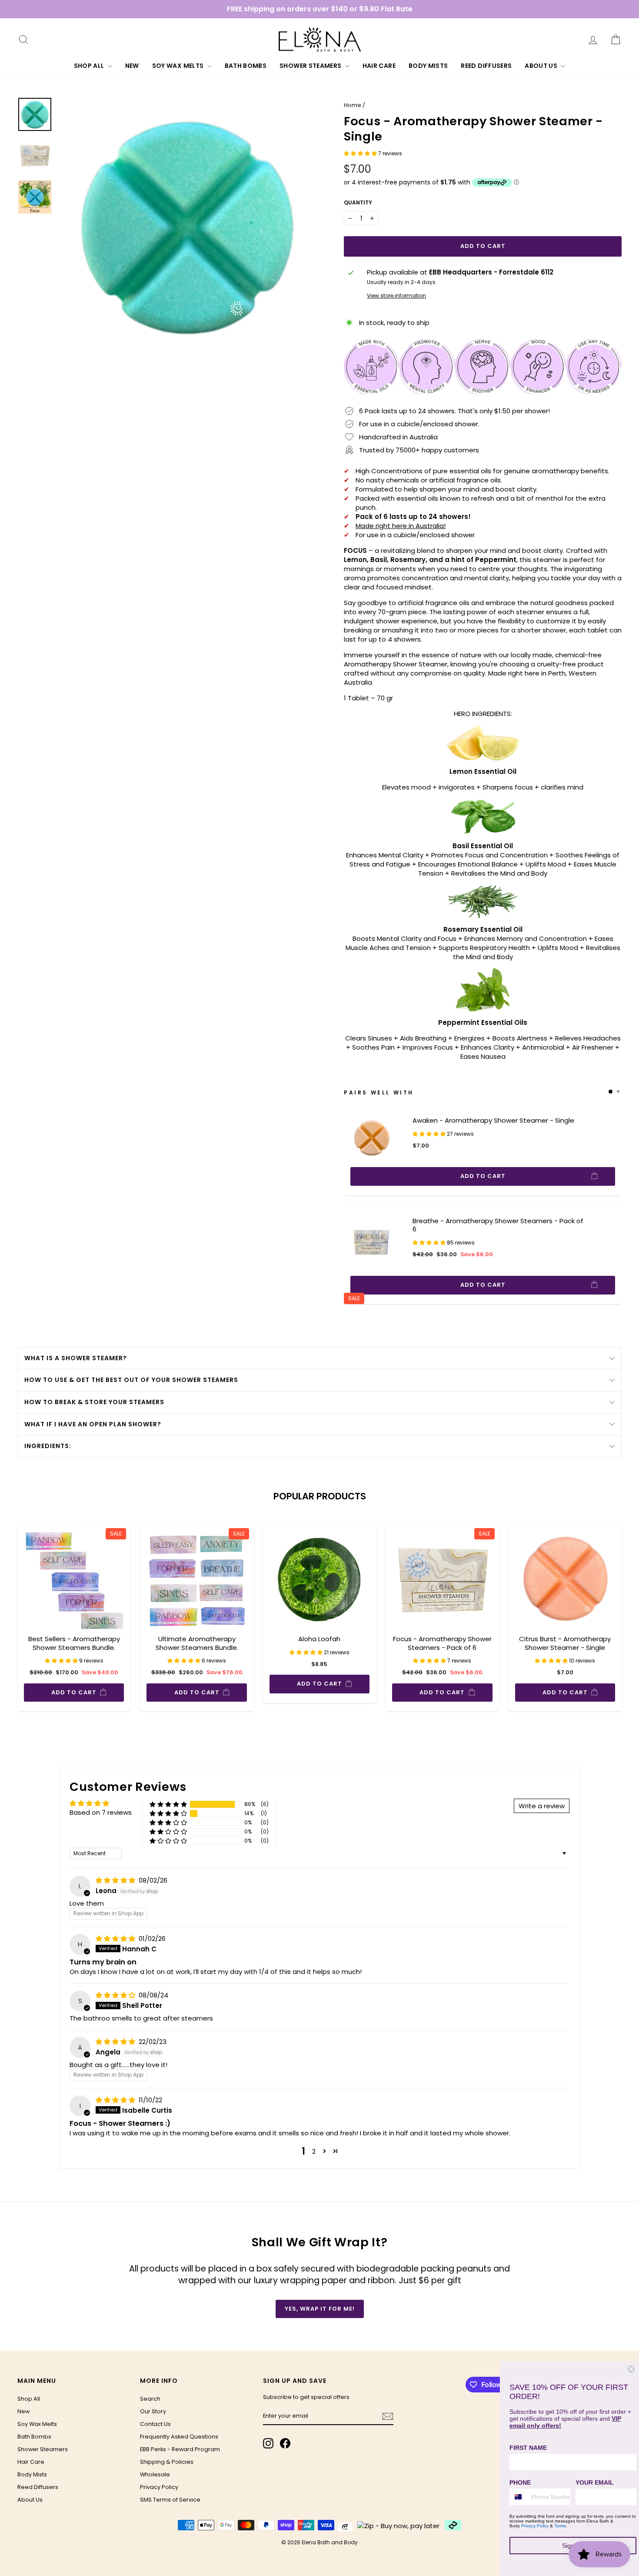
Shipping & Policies (167, 2462)
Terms (560, 2526)
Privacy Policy (159, 2487)
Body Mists (428, 66)
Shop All (90, 66)
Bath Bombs (246, 66)
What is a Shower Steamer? (76, 1358)
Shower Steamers (311, 66)
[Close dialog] (631, 2369)
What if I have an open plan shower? (93, 1424)
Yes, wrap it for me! (320, 2309)
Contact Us (155, 2424)
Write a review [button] (542, 1806)
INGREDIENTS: (48, 1446)
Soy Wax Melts (179, 66)
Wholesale (155, 2474)
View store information (396, 296)
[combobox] (518, 2497)
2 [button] (314, 2151)
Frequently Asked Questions (179, 2437)
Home (353, 105)
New (132, 66)
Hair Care (379, 66)
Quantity (358, 203)
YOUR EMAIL (595, 2482)
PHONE (520, 2482)
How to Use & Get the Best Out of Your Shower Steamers (131, 1380)
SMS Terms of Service (170, 2500)
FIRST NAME (528, 2448)
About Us (542, 66)
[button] (361, 153)
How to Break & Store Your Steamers (94, 1402)
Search (150, 2399)
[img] (116, 1880)
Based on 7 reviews (101, 1812)
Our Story (153, 2411)
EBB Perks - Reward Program (180, 2449)
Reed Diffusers (486, 66)
